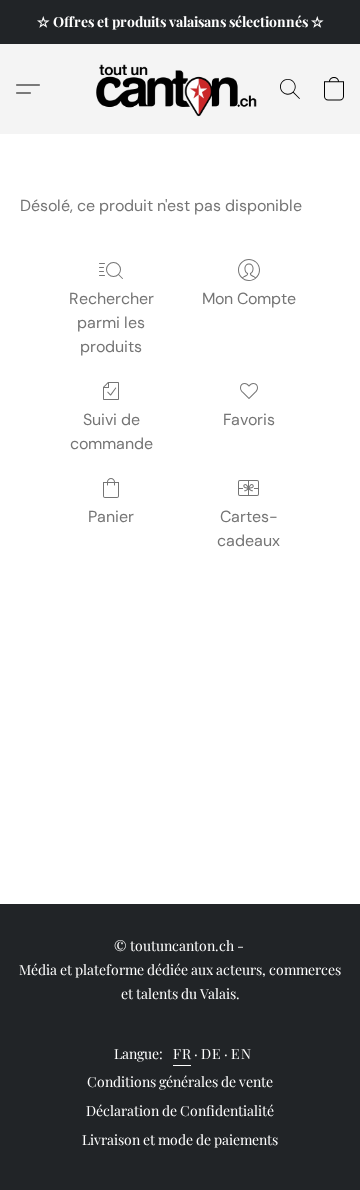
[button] (180, 89)
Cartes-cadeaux (248, 528)
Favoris (249, 419)
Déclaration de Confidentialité (180, 1110)
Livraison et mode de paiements (180, 1139)
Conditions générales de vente (180, 1081)
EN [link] (241, 1053)
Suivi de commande (111, 431)
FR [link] (182, 1053)
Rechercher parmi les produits (111, 322)
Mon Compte (249, 298)
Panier (111, 516)
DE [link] (211, 1053)
